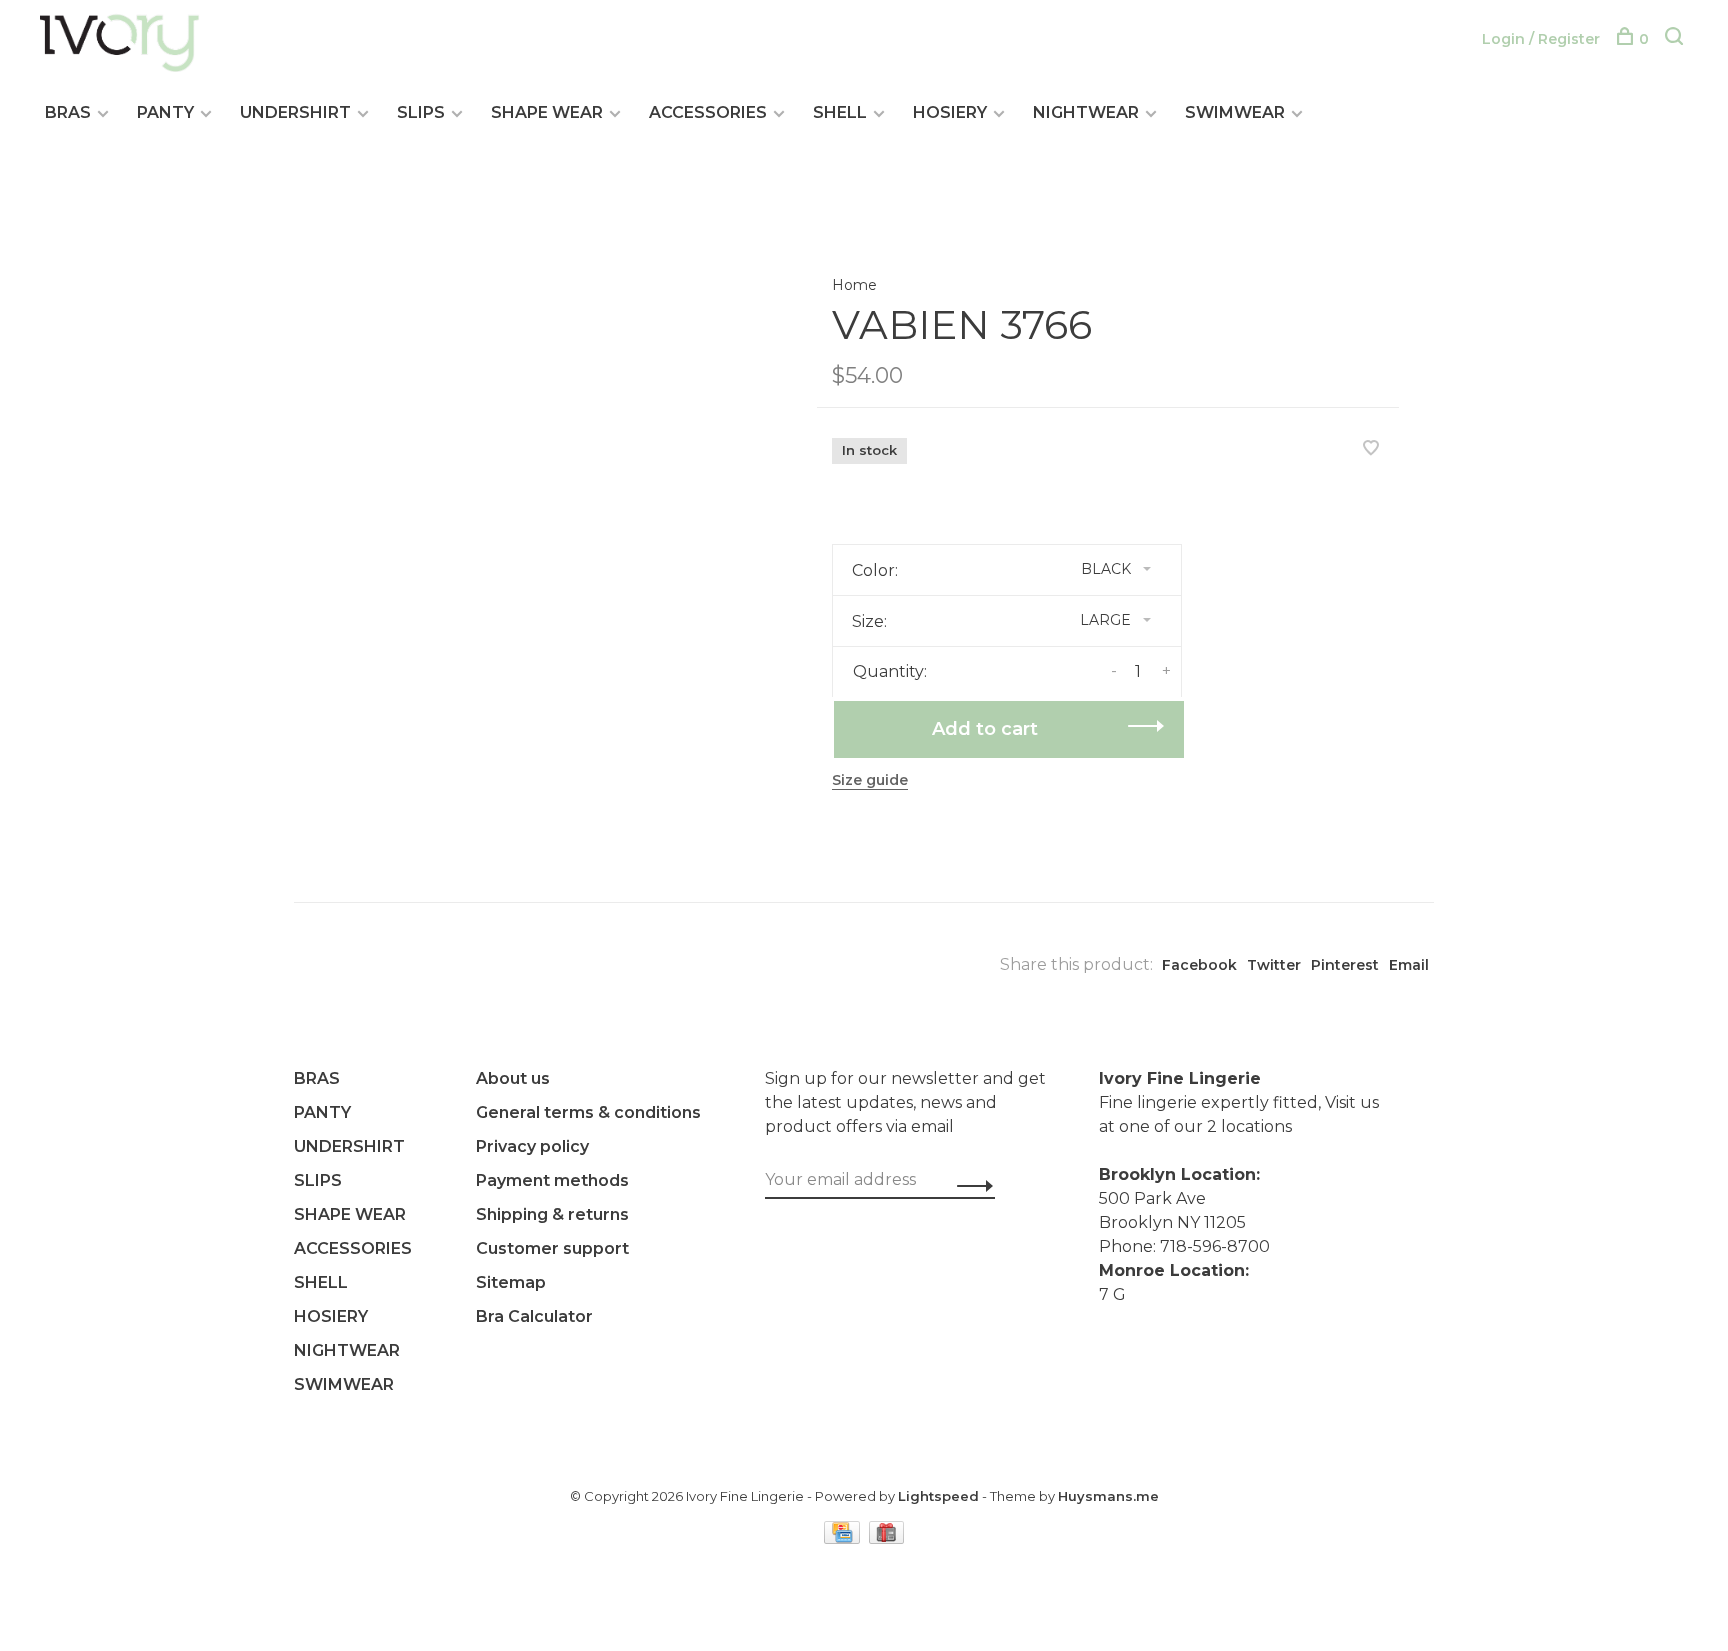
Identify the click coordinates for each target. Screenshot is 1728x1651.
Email (1409, 965)
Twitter (1274, 965)
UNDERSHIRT (295, 112)
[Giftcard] (887, 1538)
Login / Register (1541, 39)
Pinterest (1345, 965)
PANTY (165, 112)
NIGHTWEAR (1086, 112)
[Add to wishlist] (1371, 449)
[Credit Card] (844, 1538)
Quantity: (890, 671)
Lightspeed (938, 1496)
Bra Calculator (534, 1316)
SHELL (840, 112)
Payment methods (552, 1180)
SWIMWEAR (1235, 112)
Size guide (870, 780)
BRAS (68, 112)
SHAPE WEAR (547, 112)
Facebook (1199, 965)
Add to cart (985, 729)
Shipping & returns (552, 1214)
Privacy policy (532, 1146)
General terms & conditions (588, 1112)
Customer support (552, 1248)
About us (513, 1078)
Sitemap (511, 1282)
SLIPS (421, 112)
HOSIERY (950, 112)
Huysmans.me (1108, 1496)
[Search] (1676, 39)
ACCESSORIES (708, 112)
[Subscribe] (969, 1185)
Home (854, 285)
